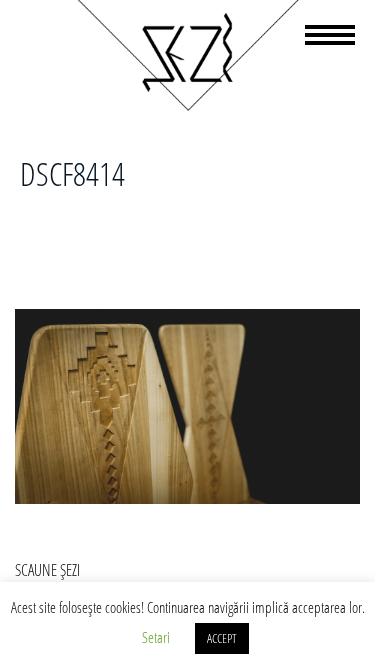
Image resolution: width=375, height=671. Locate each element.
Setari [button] (156, 637)
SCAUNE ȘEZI (47, 570)
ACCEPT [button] (222, 638)
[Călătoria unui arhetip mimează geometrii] (187, 107)
